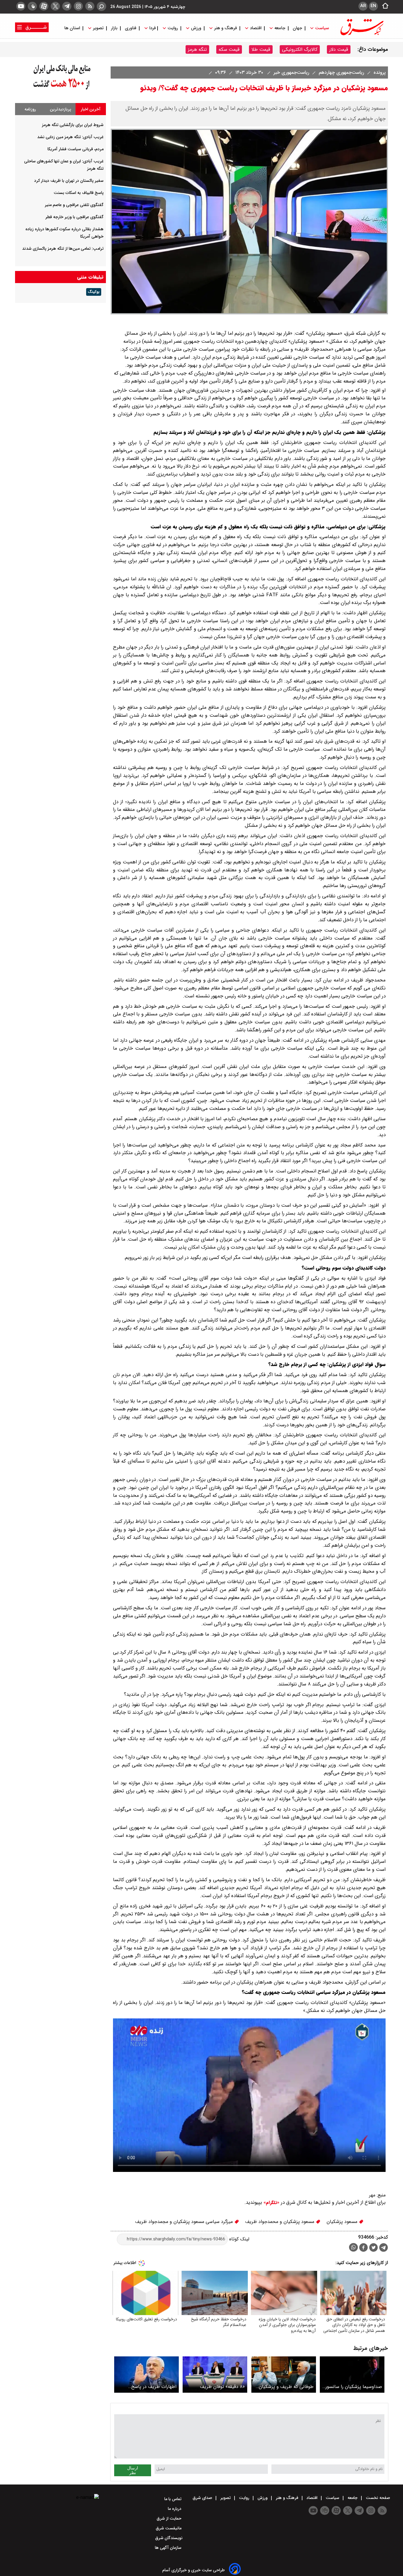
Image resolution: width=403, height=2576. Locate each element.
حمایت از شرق (170, 2518)
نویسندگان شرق (169, 2538)
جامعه (280, 28)
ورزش (196, 28)
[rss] (90, 6)
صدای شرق (203, 2498)
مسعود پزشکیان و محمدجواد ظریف (280, 2222)
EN (373, 6)
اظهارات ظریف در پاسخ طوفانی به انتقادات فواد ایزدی (148, 2387)
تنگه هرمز (197, 49)
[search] (101, 6)
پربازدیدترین (60, 109)
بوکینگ (94, 292)
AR (363, 6)
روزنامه (30, 109)
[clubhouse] (32, 6)
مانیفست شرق (169, 2528)
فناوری (131, 28)
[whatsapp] (353, 2247)
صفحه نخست (377, 2498)
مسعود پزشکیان (343, 2222)
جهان (297, 28)
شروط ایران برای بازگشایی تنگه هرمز (73, 125)
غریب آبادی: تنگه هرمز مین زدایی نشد (70, 137)
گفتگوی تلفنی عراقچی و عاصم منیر (74, 205)
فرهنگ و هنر (226, 28)
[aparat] (44, 6)
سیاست (322, 28)
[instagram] (78, 6)
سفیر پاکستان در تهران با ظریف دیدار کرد (69, 181)
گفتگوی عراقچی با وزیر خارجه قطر (74, 217)
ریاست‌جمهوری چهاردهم (341, 72)
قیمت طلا (261, 49)
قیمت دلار (339, 49)
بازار (114, 28)
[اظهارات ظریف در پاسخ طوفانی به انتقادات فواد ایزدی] (146, 2375)
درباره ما (175, 2509)
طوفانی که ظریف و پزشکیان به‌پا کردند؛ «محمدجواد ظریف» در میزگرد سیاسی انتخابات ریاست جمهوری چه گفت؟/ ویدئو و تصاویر (284, 2387)
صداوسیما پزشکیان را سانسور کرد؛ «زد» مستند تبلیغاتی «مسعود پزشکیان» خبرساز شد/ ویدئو (352, 2387)
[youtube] (21, 6)
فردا (152, 28)
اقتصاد (256, 28)
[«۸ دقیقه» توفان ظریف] (215, 2375)
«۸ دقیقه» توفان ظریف (222, 2387)
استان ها (73, 28)
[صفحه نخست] (384, 6)
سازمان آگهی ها (169, 2548)
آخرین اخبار (91, 109)
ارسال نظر (133, 2470)
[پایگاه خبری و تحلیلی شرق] (361, 35)
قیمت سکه (229, 49)
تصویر (98, 28)
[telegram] (67, 6)
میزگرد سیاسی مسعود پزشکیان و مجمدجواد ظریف (185, 2222)
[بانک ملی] (60, 90)
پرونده (379, 72)
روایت (173, 28)
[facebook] (363, 2248)
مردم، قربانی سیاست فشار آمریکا (76, 149)
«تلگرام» (271, 2203)
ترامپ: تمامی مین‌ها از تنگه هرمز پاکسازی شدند (63, 249)
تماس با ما (173, 2499)
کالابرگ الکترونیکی (300, 49)
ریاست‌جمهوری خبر (291, 72)
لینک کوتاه (239, 2239)
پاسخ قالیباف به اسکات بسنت (79, 193)
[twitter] (55, 6)
